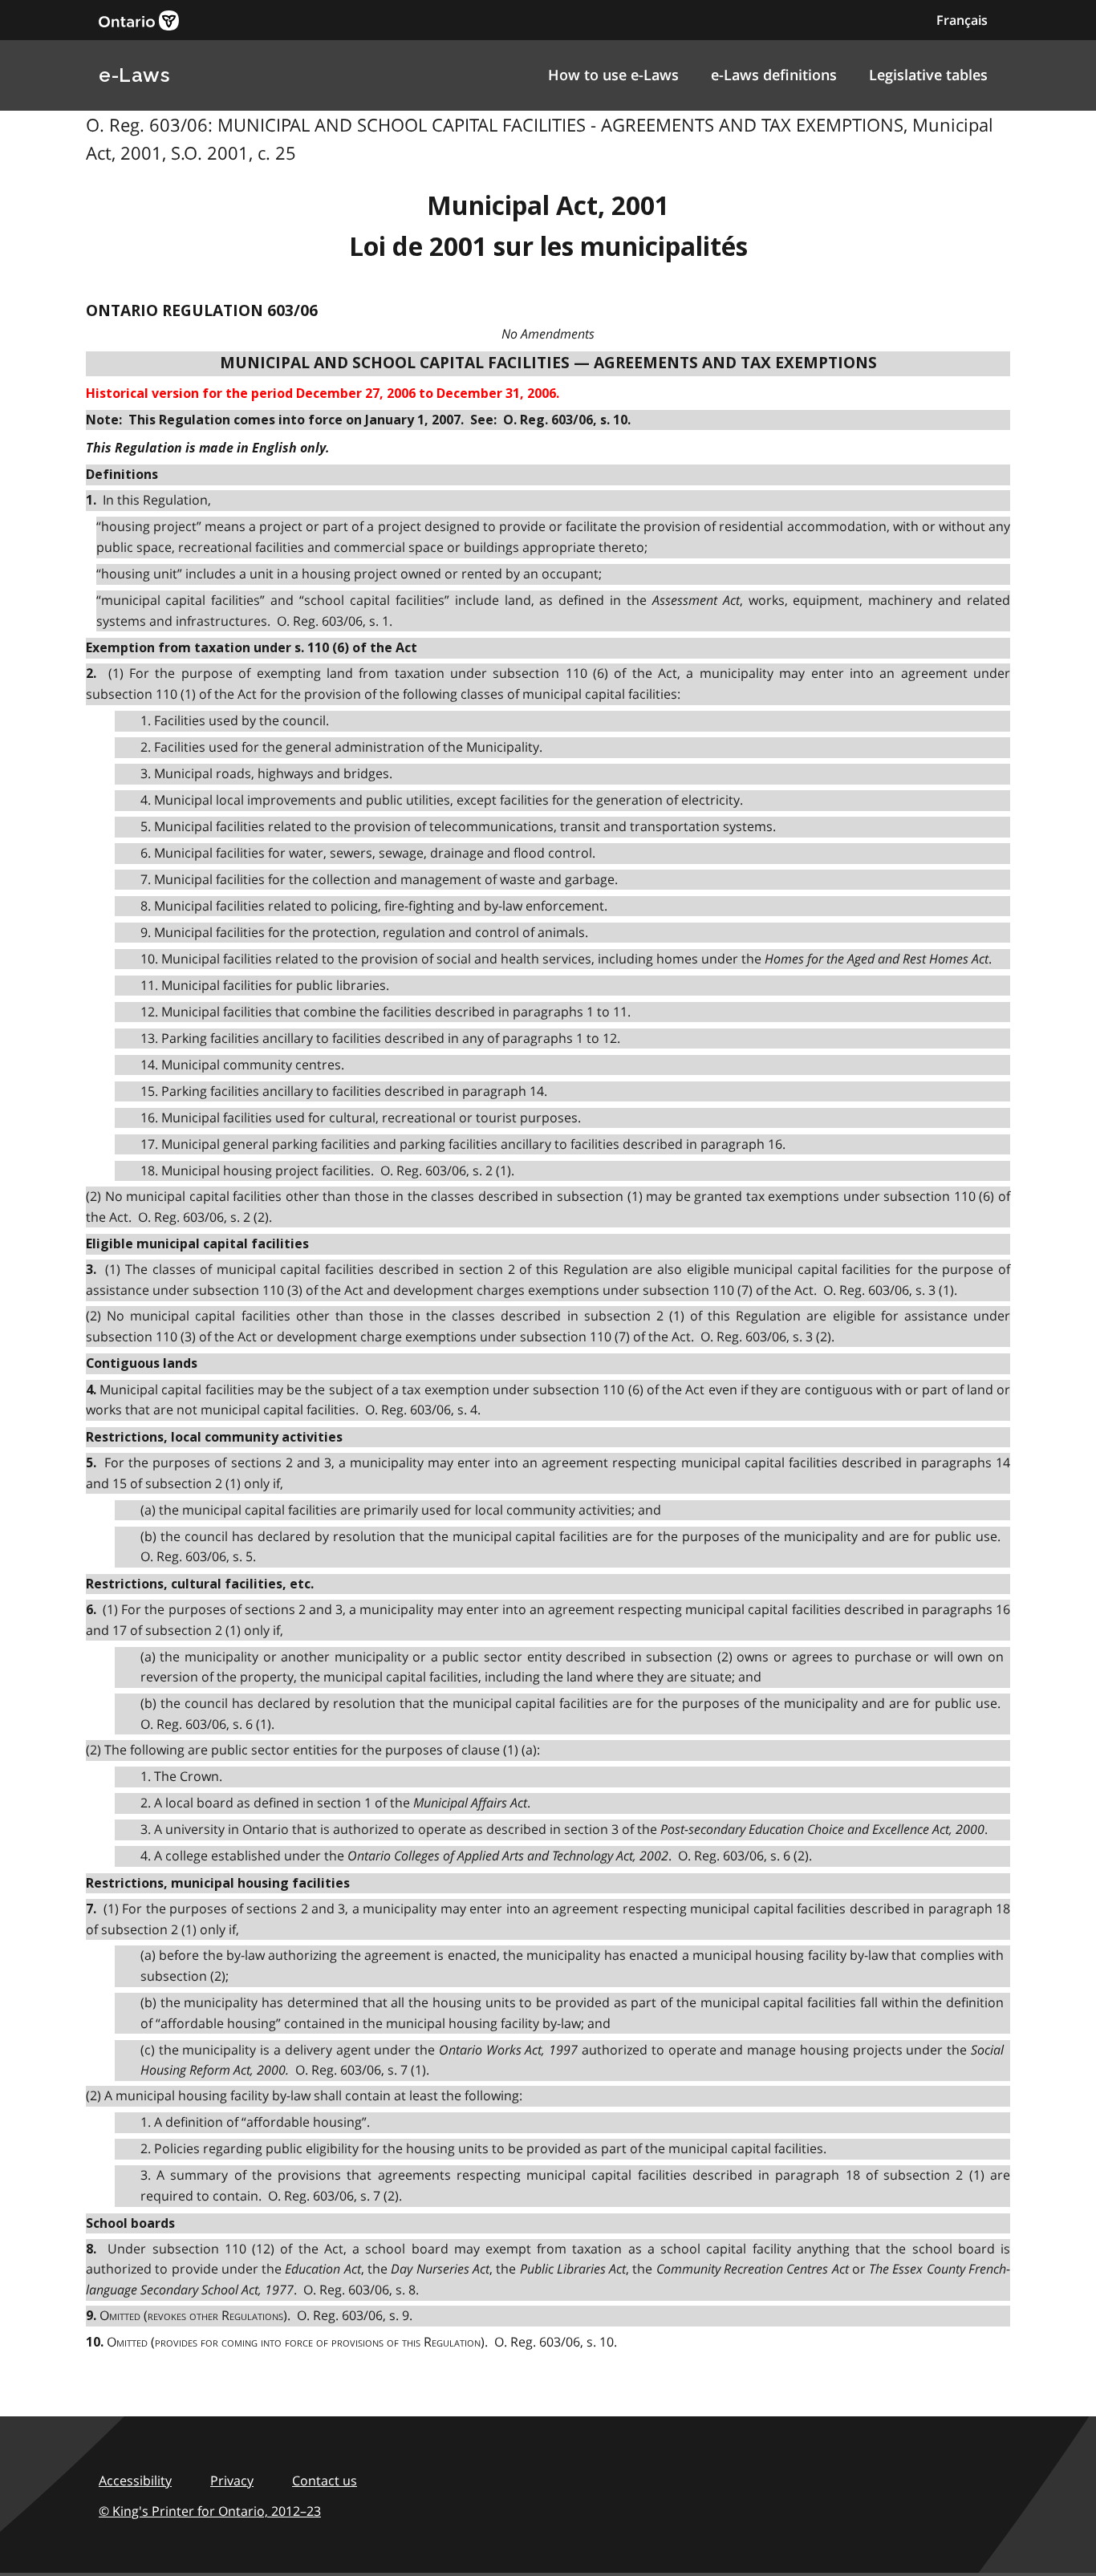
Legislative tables (928, 75)
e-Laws (134, 75)
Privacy (232, 2481)
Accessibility (135, 2481)
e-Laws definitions (774, 75)
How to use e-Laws (613, 75)
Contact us (325, 2481)
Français (962, 20)
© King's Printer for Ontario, (210, 2511)
